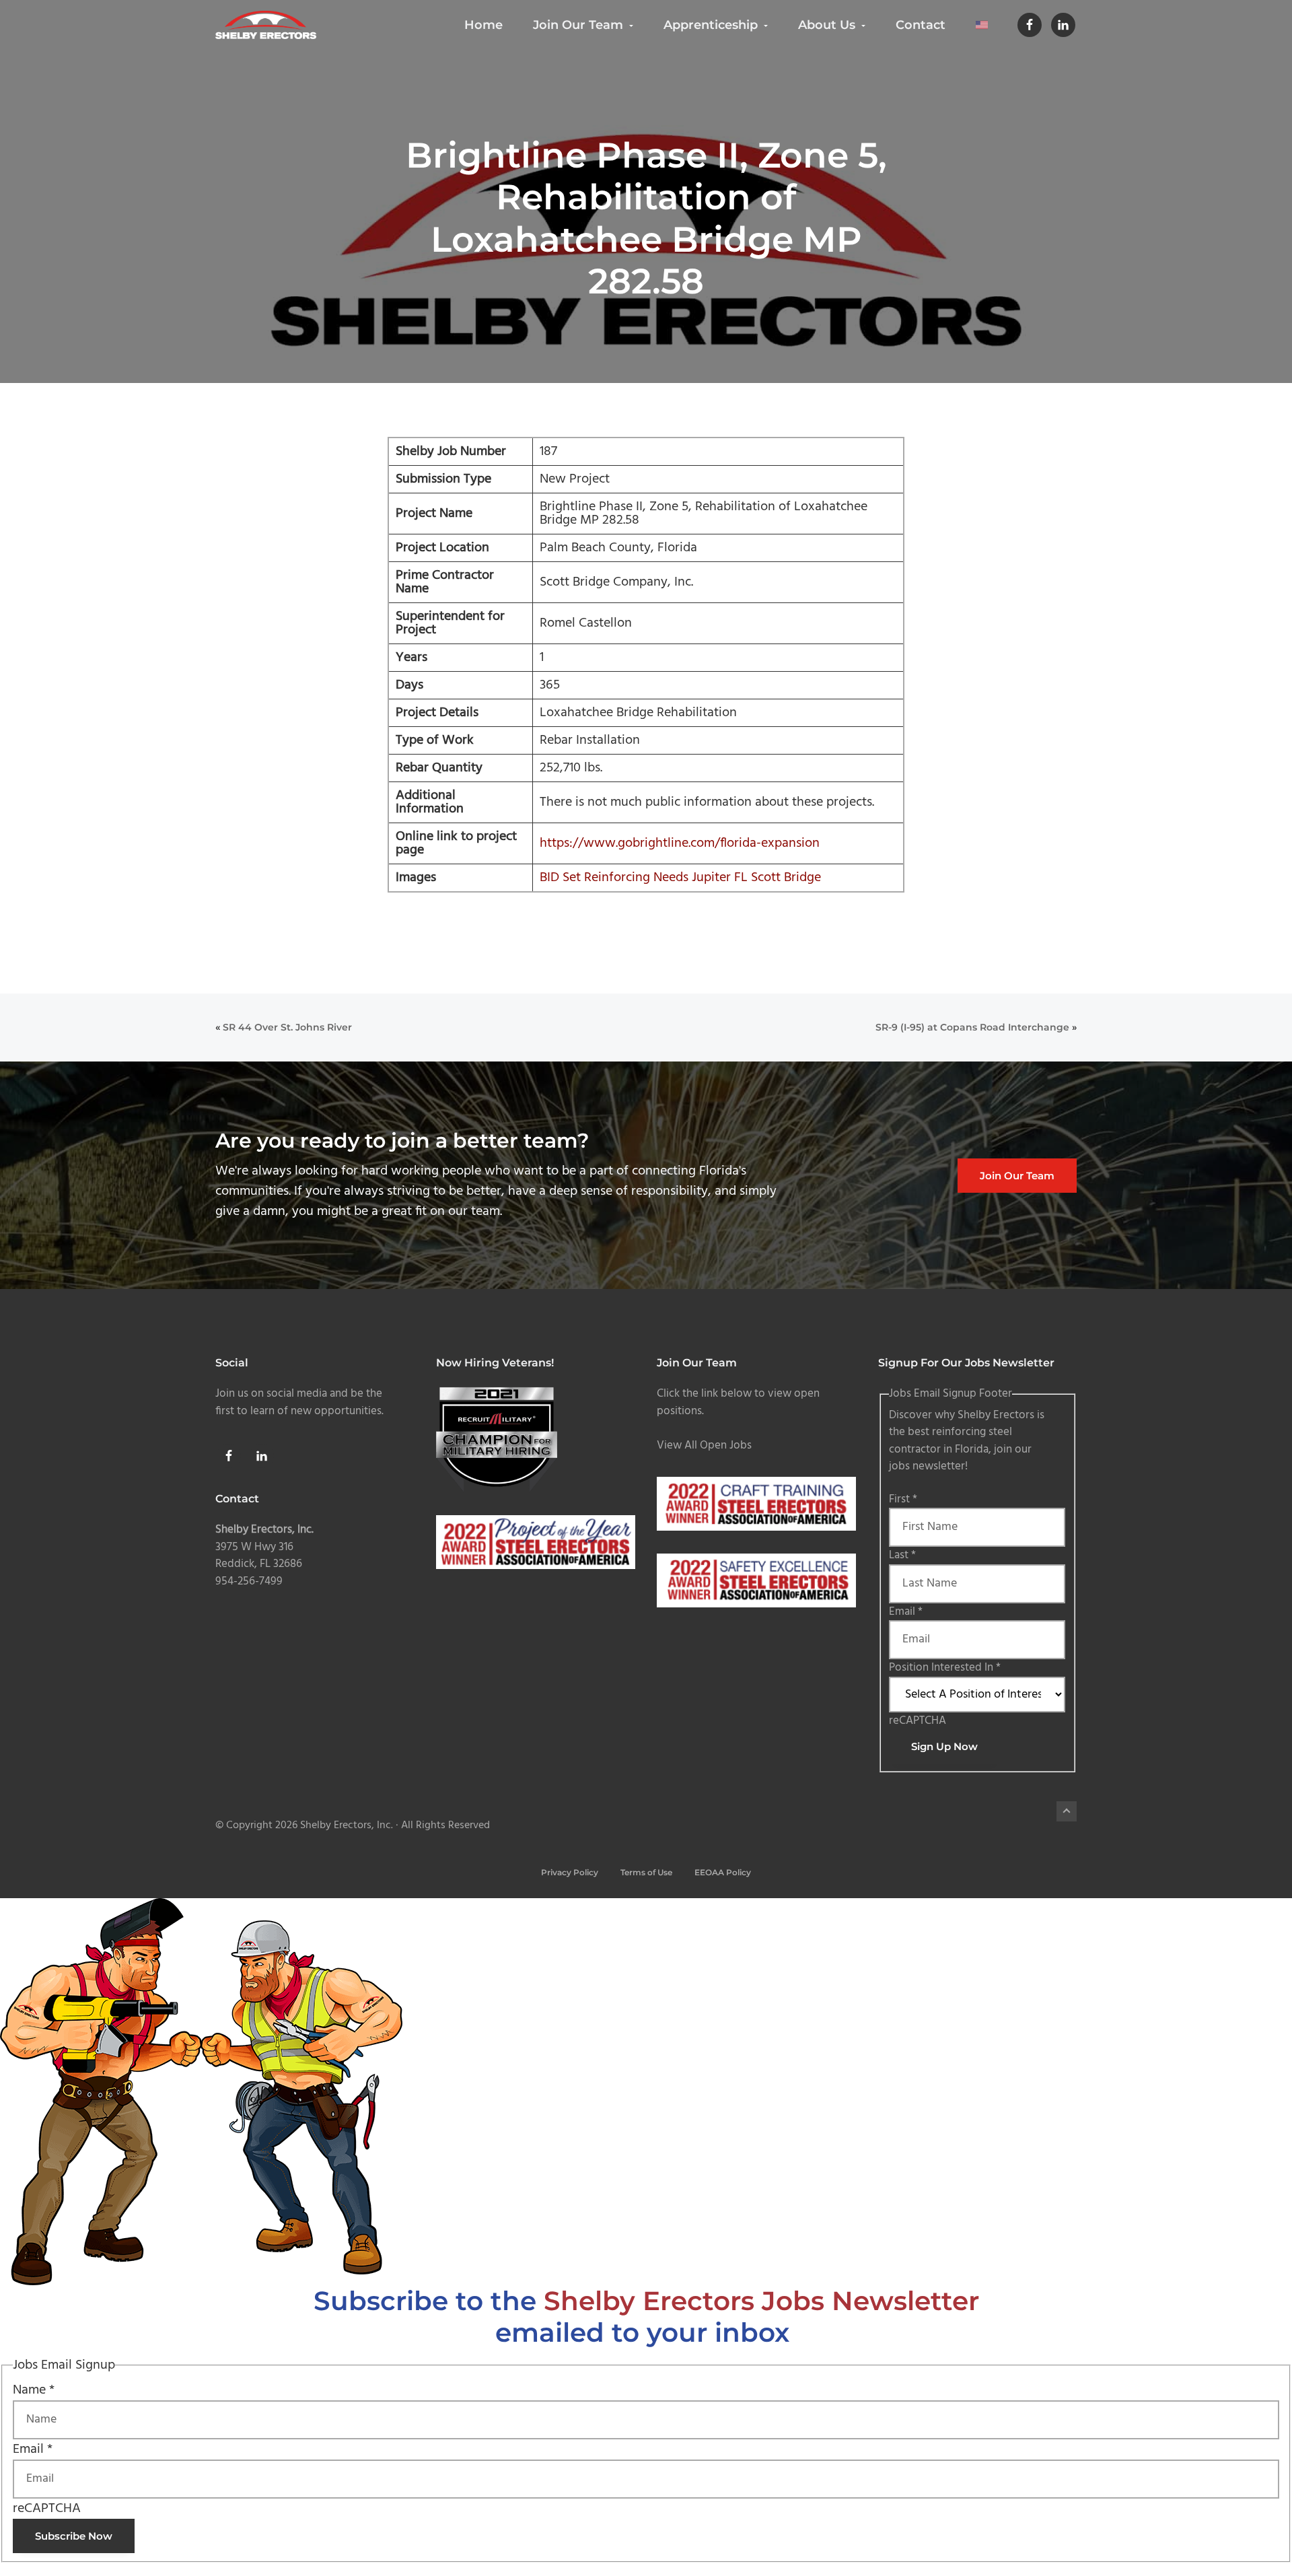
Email (906, 1612)
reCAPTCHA (918, 1721)
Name (34, 2390)
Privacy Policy (570, 1872)
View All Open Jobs (704, 1446)
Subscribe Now (74, 2536)
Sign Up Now (944, 1746)
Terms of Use (646, 1872)
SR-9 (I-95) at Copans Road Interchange (972, 1027)
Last (902, 1555)
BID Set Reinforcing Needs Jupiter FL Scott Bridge (680, 878)
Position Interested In (945, 1668)
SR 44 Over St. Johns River (287, 1027)
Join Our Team (1017, 1176)
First (903, 1499)
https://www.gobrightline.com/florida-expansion (680, 843)
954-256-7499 (249, 1581)
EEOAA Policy (723, 1872)
